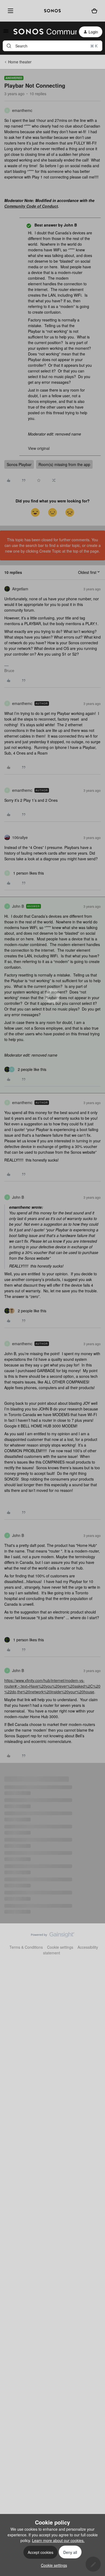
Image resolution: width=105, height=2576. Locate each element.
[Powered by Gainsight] (53, 1936)
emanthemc (22, 110)
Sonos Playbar (19, 464)
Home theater (20, 62)
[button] (6, 33)
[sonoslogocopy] (52, 11)
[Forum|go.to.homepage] (42, 32)
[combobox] (52, 46)
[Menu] (9, 11)
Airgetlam (20, 589)
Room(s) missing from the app (64, 464)
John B (18, 906)
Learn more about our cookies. (58, 2540)
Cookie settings (60, 1947)
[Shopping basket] (94, 11)
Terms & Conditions (26, 1947)
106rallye (20, 837)
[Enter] (9, 46)
